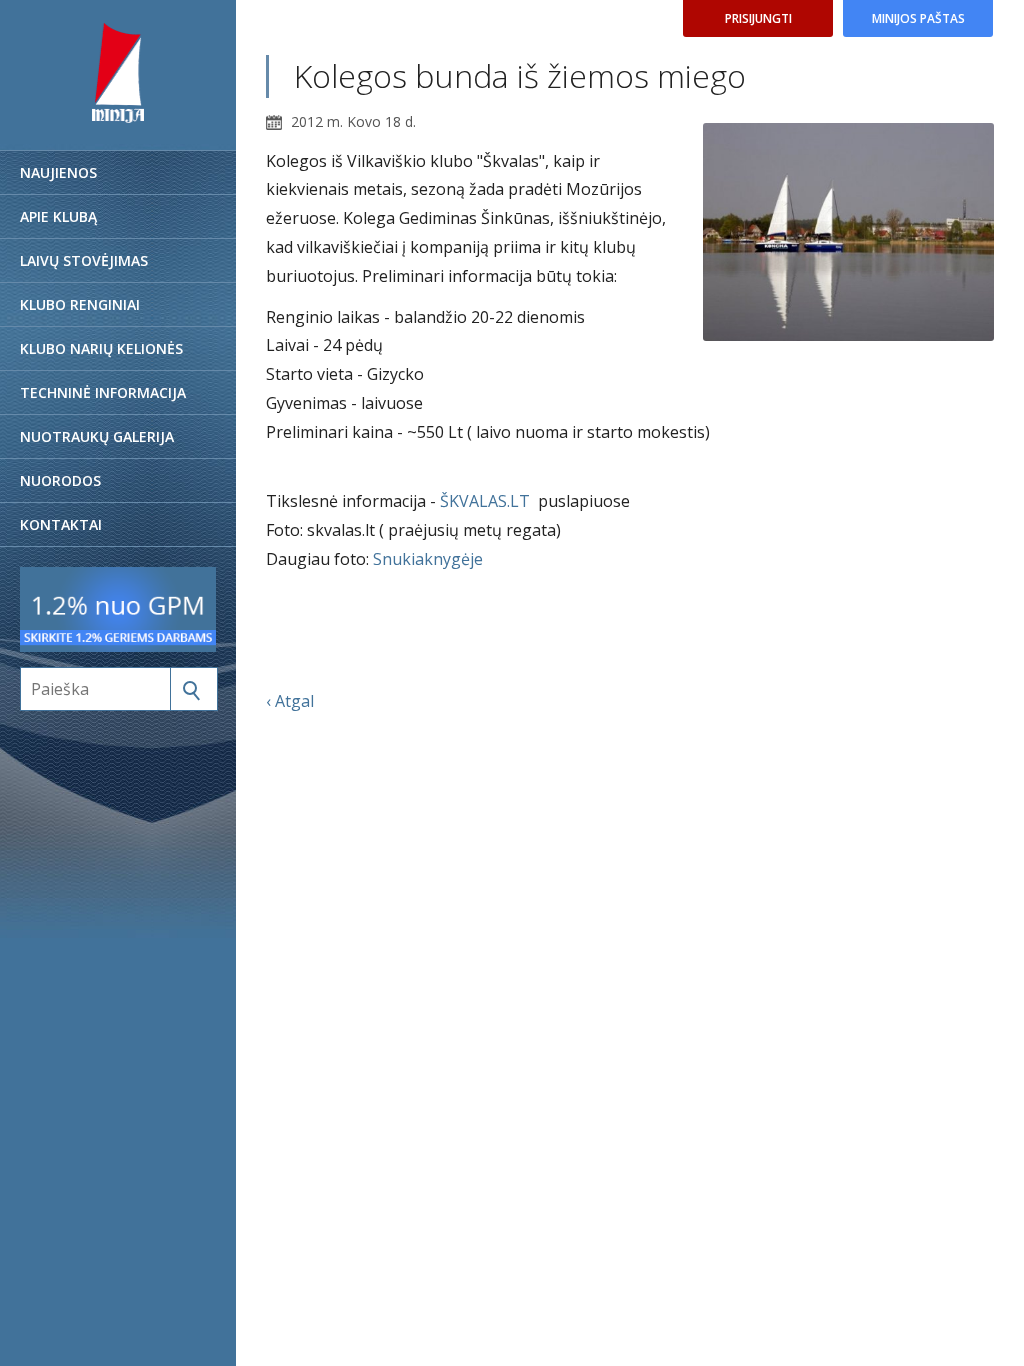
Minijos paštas (918, 18)
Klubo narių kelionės (101, 348)
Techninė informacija (103, 392)
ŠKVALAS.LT (485, 501)
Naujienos (58, 172)
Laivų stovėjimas (84, 260)
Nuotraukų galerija (97, 436)
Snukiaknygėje (428, 559)
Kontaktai (61, 524)
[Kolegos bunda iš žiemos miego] (848, 232)
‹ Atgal (290, 701)
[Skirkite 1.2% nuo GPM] (118, 646)
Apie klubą (58, 216)
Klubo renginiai (80, 304)
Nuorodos (60, 480)
